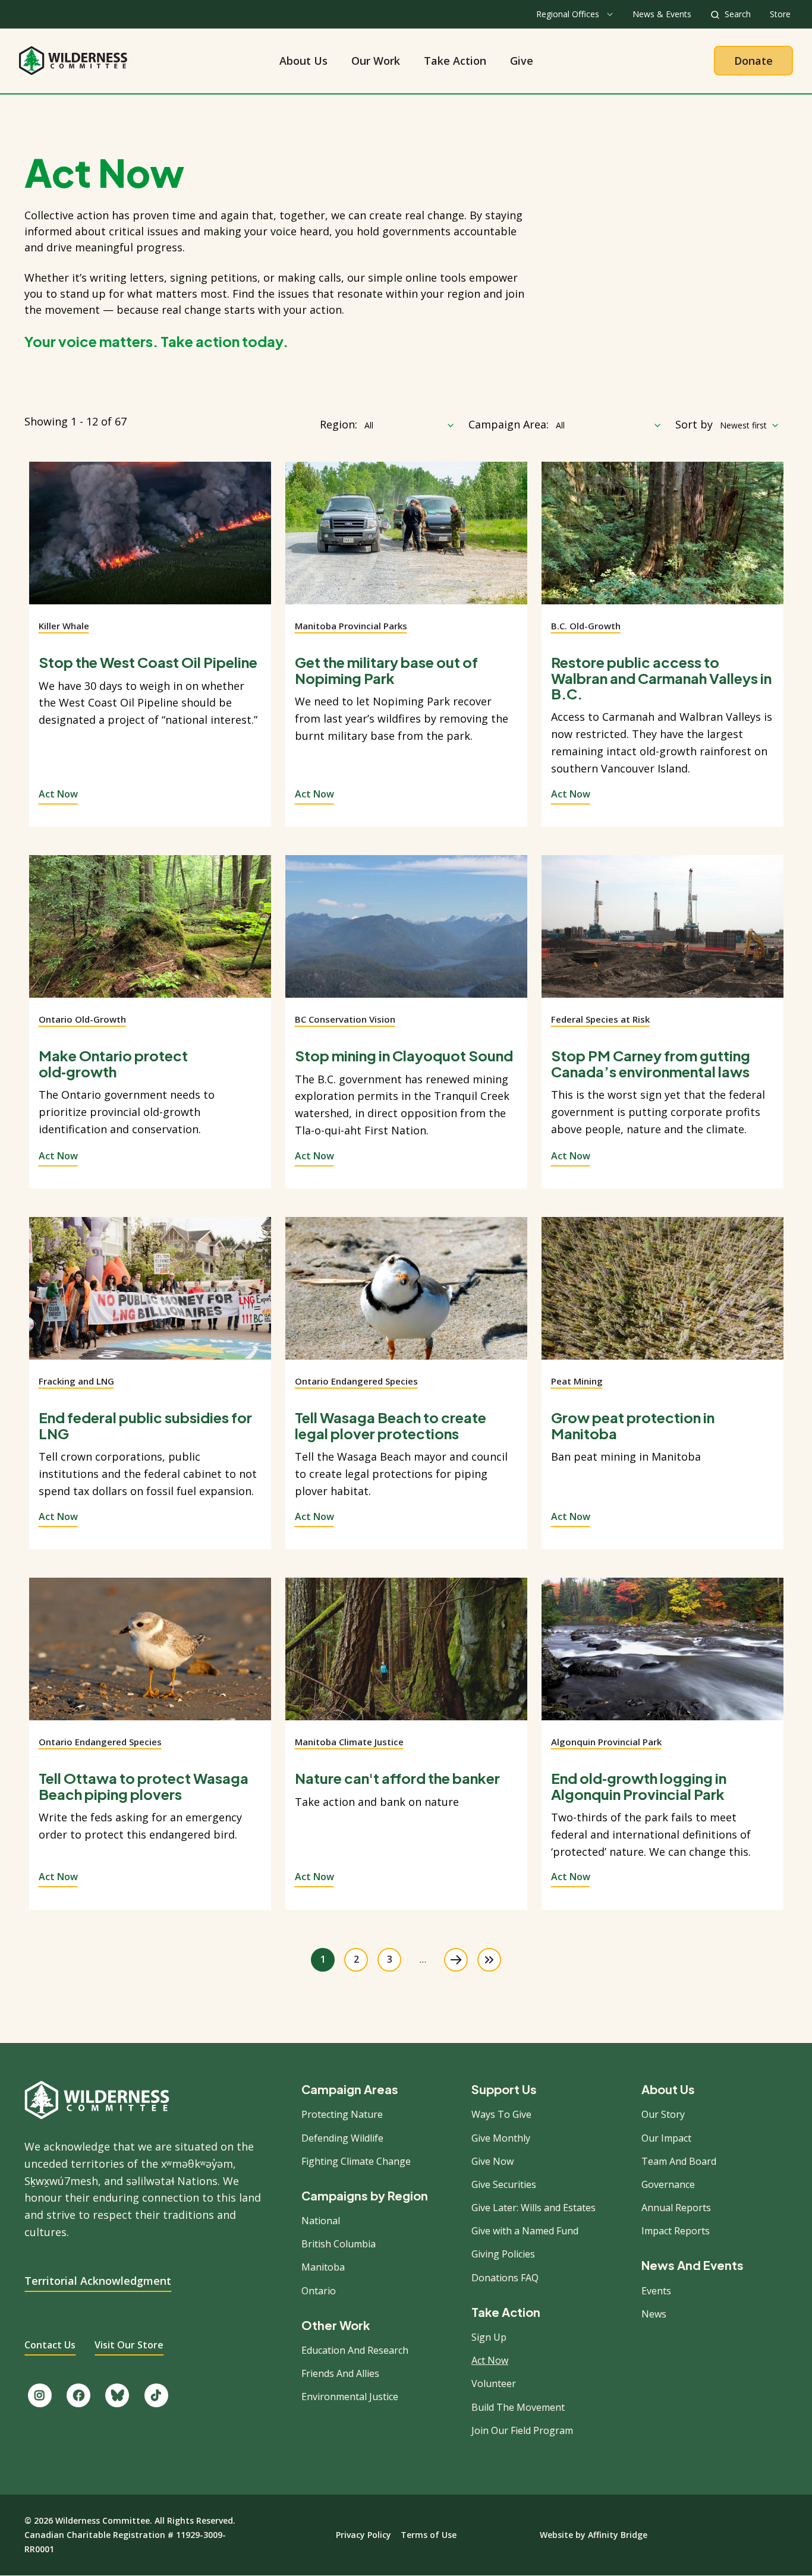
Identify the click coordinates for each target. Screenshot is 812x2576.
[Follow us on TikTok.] (156, 2395)
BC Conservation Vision (345, 1019)
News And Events (693, 2265)
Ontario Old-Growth (82, 1019)
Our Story (663, 2114)
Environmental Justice (350, 2397)
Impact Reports (676, 2231)
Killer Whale (64, 626)
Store (780, 14)
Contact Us (50, 2345)
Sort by (694, 424)
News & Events (662, 14)
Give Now (492, 2161)
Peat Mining (577, 1381)
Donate (753, 61)
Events (656, 2291)
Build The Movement (518, 2407)
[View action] (150, 540)
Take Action (455, 61)
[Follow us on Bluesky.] (117, 2395)
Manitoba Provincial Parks (351, 626)
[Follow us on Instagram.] (40, 2395)
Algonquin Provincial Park (606, 1742)
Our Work (376, 61)
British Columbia (339, 2244)
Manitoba (323, 2267)
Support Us (504, 2089)
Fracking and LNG (76, 1381)
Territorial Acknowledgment (98, 2281)
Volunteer (494, 2383)
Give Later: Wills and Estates (534, 2208)
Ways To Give (501, 2114)
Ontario (319, 2291)
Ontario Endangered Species (356, 1381)
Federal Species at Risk (600, 1019)
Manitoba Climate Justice (349, 1742)
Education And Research (355, 2350)
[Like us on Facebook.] (78, 2395)
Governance (668, 2184)
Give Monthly (501, 2138)
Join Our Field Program (522, 2430)
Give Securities (504, 2184)
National (321, 2221)
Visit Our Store (129, 2345)
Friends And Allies (340, 2373)
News (654, 2314)
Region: (339, 424)
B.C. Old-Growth (586, 626)
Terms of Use (429, 2535)
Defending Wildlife (342, 2138)
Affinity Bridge (618, 2535)
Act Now (58, 794)
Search (738, 14)
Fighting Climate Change (356, 2161)
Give (522, 61)
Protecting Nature (342, 2114)
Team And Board (679, 2161)
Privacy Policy (363, 2535)
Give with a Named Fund (525, 2231)
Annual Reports (676, 2208)
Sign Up (489, 2337)
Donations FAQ (505, 2278)
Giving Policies (503, 2254)
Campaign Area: (509, 424)
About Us (303, 61)
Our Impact (666, 2138)
